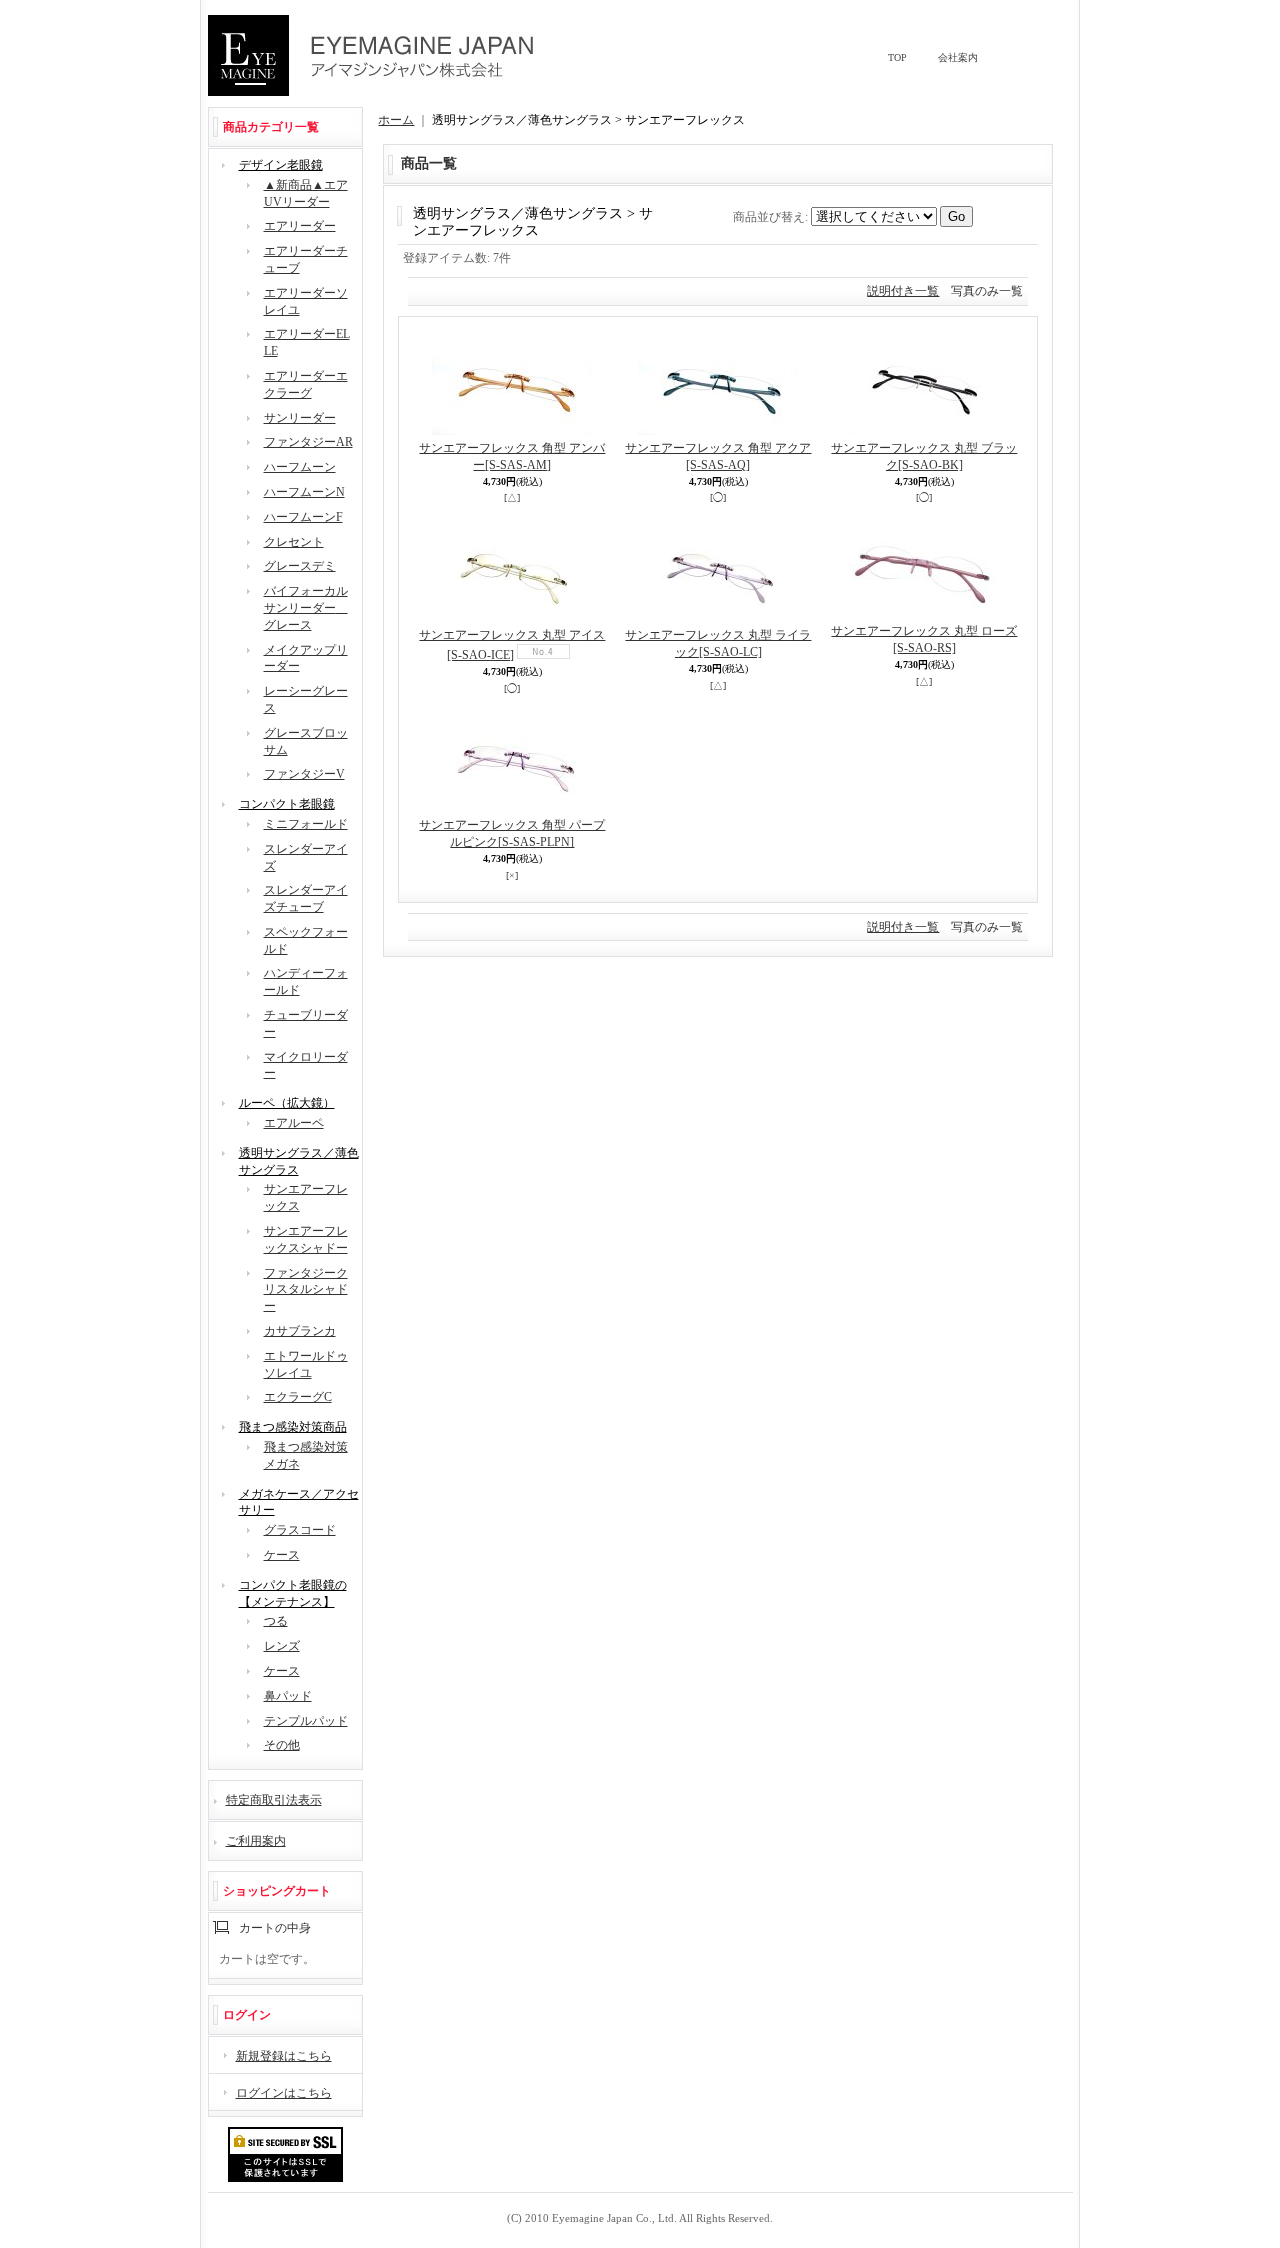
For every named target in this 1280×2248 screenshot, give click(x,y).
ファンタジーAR (308, 442)
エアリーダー (300, 226)
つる (276, 1621)
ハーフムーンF (303, 517)
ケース (282, 1555)
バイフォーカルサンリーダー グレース (306, 608)
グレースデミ (300, 566)
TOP (897, 57)
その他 (282, 1745)
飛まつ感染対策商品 (293, 1427)
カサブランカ (300, 1331)
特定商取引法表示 (274, 1800)
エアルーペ (294, 1123)
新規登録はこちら (284, 2056)
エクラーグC (298, 1397)
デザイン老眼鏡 (281, 165)
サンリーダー (300, 418)
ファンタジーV (304, 774)
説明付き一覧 (903, 291)
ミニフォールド (306, 824)
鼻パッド (288, 1696)
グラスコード (300, 1530)
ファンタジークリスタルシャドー (306, 1290)
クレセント (294, 542)
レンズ (282, 1646)
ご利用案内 (256, 1841)
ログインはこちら (284, 2093)
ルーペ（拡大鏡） (287, 1103)
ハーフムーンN (304, 492)
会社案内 (958, 57)
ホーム (396, 120)
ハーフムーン (300, 467)
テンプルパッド (306, 1721)
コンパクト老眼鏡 (287, 804)
